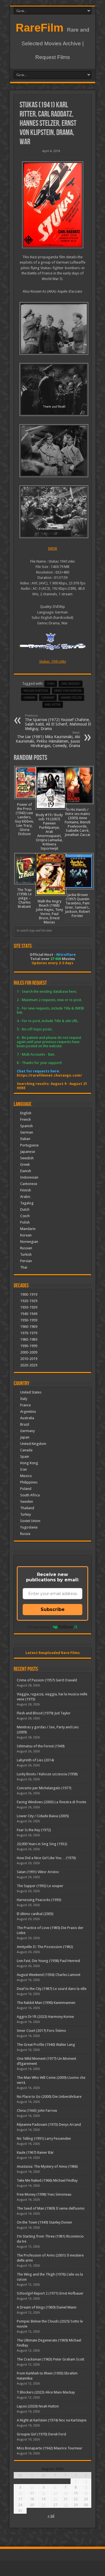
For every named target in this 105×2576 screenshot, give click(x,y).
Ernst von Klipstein (68, 691)
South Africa (30, 1495)
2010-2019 (29, 1359)
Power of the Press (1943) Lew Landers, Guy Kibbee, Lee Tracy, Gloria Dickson (24, 819)
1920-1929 (29, 1301)
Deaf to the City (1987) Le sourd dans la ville (52, 1989)
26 (43, 2505)
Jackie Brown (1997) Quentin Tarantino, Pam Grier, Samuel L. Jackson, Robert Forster (77, 905)
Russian (26, 1248)
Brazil (25, 1424)
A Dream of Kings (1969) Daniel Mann (47, 2307)
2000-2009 (29, 1352)
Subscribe (53, 1609)
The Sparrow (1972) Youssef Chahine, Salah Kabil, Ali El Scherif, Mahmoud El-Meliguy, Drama (59, 722)
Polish (25, 1222)
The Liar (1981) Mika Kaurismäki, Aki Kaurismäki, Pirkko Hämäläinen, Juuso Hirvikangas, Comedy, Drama (48, 739)
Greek (25, 1164)
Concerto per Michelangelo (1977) (44, 1788)
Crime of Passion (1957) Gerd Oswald (47, 1680)
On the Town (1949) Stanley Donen (44, 2222)
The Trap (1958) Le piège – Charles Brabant (24, 898)
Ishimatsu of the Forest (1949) (41, 1746)
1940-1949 (29, 1314)
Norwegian (29, 1242)
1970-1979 (29, 1333)
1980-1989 (29, 1339)
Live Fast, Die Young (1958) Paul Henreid (48, 1961)
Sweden (27, 1502)
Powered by (39, 1627)
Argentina (28, 1412)
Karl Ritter (53, 705)
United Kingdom (33, 1444)
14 (66, 2493)
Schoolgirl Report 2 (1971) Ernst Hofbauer (50, 2293)
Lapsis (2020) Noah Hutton (38, 2406)
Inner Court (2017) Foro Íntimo (41, 2031)
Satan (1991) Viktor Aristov (38, 1872)
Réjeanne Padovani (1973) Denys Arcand (49, 2124)
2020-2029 (29, 1365)
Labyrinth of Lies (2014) (35, 1760)
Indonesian (29, 1177)
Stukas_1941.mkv (53, 661)
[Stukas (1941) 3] (53, 389)
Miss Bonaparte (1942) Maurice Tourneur (50, 2448)
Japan (25, 1437)
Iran (24, 1469)
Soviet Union (30, 1521)
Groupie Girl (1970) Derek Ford (41, 2434)
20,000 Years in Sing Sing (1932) (42, 1844)
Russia (25, 1534)
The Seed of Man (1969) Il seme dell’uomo (51, 2208)
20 (55, 2499)
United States (31, 1392)
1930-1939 (29, 1307)
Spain (25, 1457)
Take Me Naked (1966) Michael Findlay (47, 2180)
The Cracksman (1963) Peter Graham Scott (51, 2359)
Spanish (26, 1126)
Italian (25, 1139)
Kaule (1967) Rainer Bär (35, 2152)
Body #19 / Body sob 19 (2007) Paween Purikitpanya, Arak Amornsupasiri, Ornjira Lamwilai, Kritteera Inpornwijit (49, 832)
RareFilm (40, 28)
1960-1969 (29, 1327)
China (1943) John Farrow (37, 2111)
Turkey (25, 1514)
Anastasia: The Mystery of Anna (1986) (47, 2166)
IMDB (53, 548)
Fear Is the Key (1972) (34, 1830)
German (27, 1132)
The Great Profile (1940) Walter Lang (46, 2045)
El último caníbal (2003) (35, 1914)
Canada (26, 1450)
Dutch (25, 1209)
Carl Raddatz (71, 684)
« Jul (51, 2516)
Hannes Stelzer (71, 698)
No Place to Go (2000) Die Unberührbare (49, 2097)
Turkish (26, 1254)
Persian (26, 1261)
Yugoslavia (29, 1527)
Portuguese (29, 1145)
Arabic (25, 1197)
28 (66, 2505)
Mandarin (28, 1229)
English (26, 1113)
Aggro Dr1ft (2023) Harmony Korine (45, 2017)
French (25, 1119)
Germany (48, 698)
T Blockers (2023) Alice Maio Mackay (46, 2392)
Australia (27, 1418)
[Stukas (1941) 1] (53, 512)
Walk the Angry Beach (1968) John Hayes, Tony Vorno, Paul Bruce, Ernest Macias (49, 912)
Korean (26, 1235)
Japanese (28, 1152)
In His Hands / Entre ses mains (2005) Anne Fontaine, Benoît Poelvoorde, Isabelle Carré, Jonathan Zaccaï (78, 822)
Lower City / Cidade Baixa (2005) (43, 1816)
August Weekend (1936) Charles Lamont (49, 1975)
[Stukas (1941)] (53, 205)
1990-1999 (29, 1346)
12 (43, 2493)
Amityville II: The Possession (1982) (45, 1947)
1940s (51, 684)
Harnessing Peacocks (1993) (39, 1900)
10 (20, 2493)
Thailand (27, 1508)
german (29, 698)
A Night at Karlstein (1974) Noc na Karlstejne (52, 2420)
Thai (24, 1267)
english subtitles (36, 691)
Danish (26, 1171)
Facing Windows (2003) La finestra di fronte (52, 1802)
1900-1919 (29, 1294)
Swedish (27, 1158)
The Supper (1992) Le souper (40, 1886)
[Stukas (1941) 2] (53, 451)
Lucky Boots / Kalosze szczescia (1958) (47, 1774)
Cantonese (29, 1184)
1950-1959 (29, 1320)
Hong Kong (29, 1463)
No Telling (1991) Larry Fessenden (44, 2138)
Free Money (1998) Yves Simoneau (44, 2194)
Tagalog (27, 1203)
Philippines (29, 1482)
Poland (26, 1489)
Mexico (26, 1476)
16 (86, 2493)
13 (55, 2493)
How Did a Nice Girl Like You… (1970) (46, 1858)
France (25, 1405)
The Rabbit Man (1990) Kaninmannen (46, 2003)
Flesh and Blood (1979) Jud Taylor (44, 1713)
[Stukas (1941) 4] (53, 329)
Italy (24, 1399)
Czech (25, 1216)
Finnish (26, 1190)
